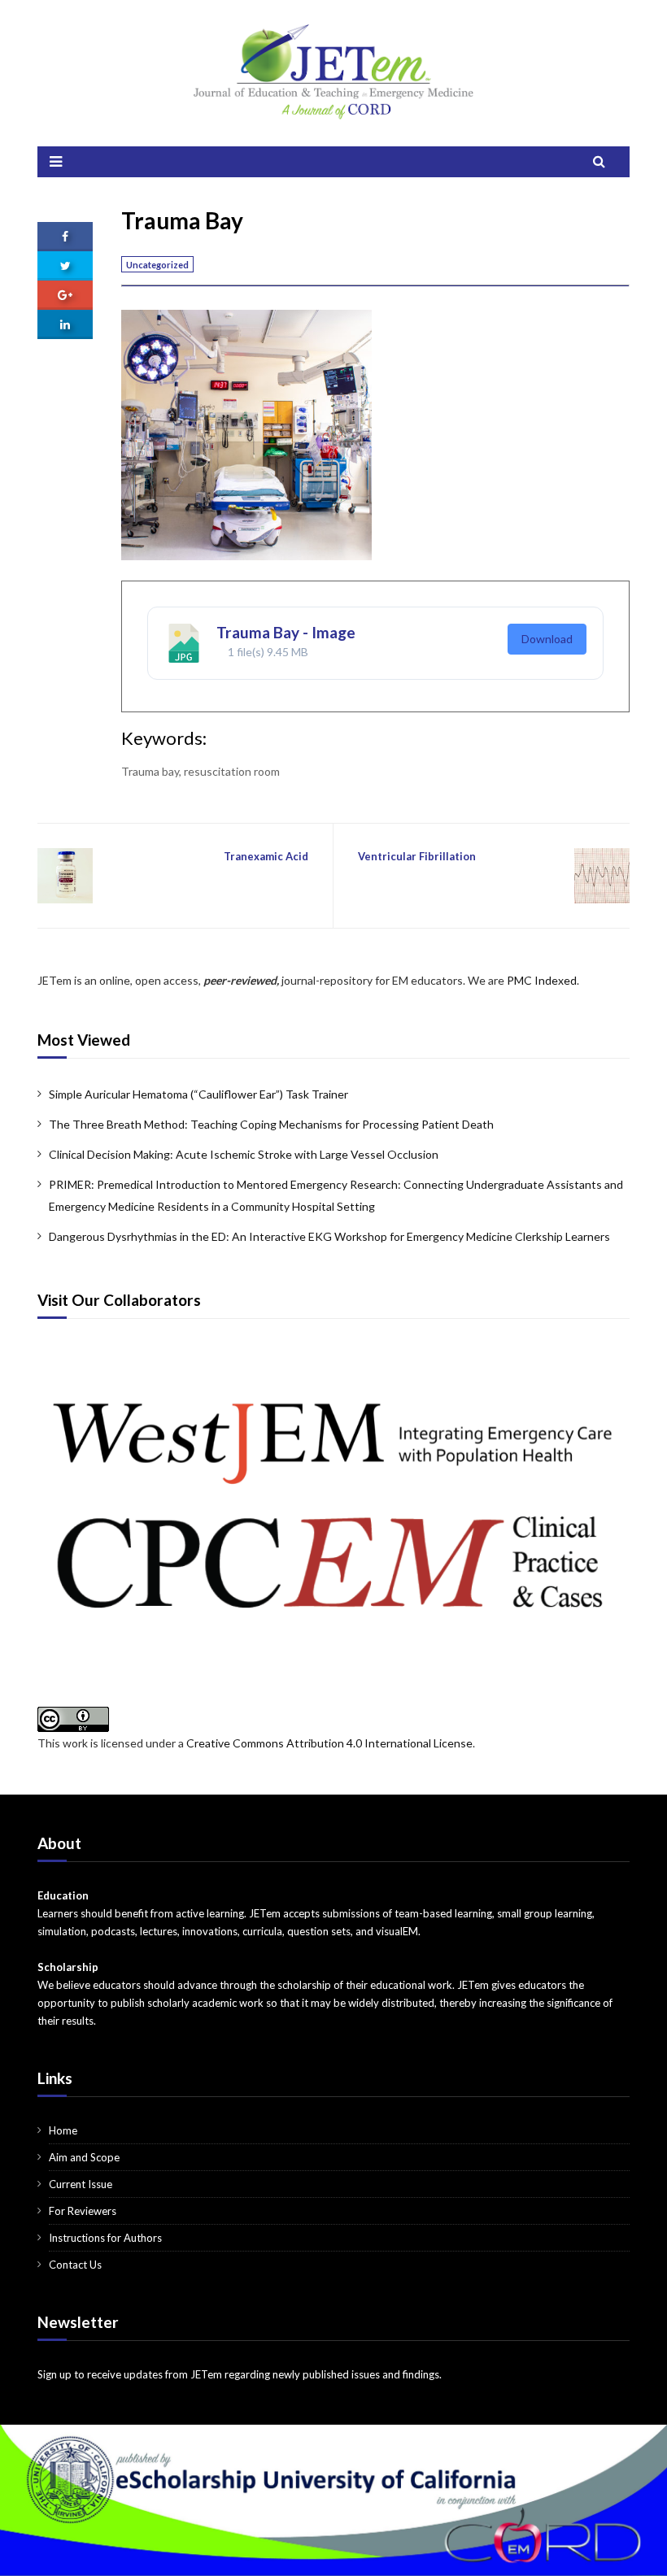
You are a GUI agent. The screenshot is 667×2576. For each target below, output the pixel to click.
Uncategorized (157, 265)
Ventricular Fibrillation (417, 856)
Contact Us (75, 2265)
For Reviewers (83, 2211)
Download (547, 639)
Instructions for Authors (105, 2238)
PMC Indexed (542, 980)
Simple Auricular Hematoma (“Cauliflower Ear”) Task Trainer (198, 1094)
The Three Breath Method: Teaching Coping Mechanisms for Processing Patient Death (271, 1124)
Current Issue (81, 2184)
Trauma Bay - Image (286, 632)
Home (63, 2130)
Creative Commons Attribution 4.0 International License (329, 1743)
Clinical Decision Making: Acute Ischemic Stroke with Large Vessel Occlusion (244, 1154)
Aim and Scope (84, 2157)
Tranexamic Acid (266, 856)
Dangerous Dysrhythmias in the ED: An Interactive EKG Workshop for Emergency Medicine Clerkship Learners (329, 1236)
